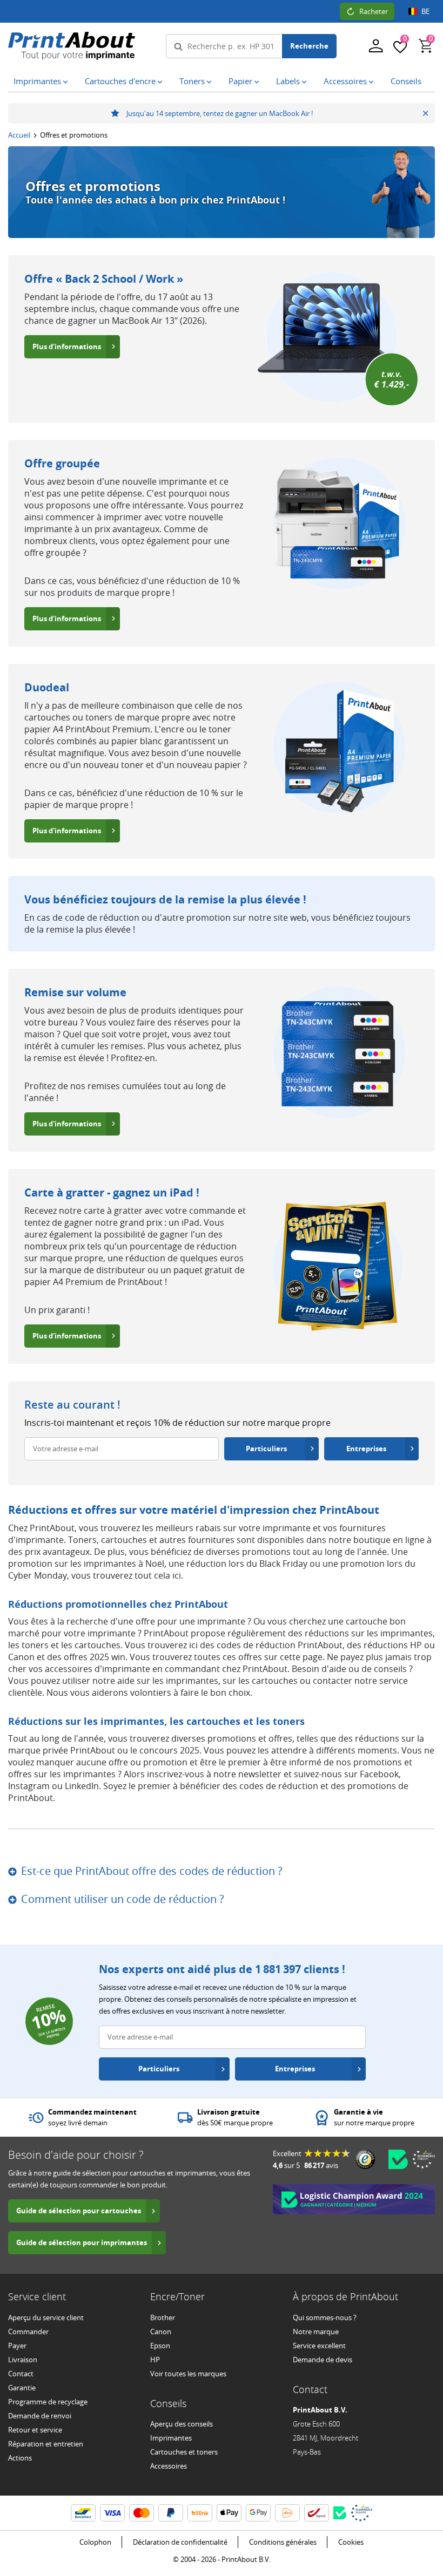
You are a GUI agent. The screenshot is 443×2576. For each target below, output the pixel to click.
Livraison (23, 2360)
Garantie (22, 2388)
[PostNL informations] (287, 2513)
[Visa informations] (112, 2513)
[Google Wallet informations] (258, 2513)
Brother (163, 2317)
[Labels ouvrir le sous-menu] (306, 82)
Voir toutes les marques (188, 2374)
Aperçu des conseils (182, 2424)
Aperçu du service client (46, 2317)
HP (155, 2360)
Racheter (374, 11)
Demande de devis (323, 2360)
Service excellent (319, 2346)
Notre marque (316, 2332)
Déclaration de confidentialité (180, 2542)
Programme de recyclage (48, 2402)
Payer (17, 2346)
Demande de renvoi (40, 2416)
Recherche (309, 46)
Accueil (19, 135)
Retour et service (35, 2430)
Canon (161, 2332)
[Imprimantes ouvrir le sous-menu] (68, 82)
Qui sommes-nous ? (325, 2317)
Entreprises (366, 1449)
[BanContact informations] (83, 2513)
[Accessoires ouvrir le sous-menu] (373, 82)
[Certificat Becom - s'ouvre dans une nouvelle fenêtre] (398, 2159)
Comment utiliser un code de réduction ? (123, 1899)
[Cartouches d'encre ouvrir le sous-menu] (162, 82)
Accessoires (169, 2466)
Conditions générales (283, 2542)
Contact (21, 2374)
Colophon (95, 2542)
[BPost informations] (317, 2513)
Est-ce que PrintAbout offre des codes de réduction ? (152, 1871)
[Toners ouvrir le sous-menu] (211, 82)
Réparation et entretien (46, 2444)
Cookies (351, 2542)
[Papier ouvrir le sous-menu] (259, 82)
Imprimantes (171, 2438)
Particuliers (266, 1449)
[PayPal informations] (171, 2513)
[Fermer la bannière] (425, 113)
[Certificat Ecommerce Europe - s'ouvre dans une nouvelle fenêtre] (424, 2159)
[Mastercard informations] (142, 2513)
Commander (28, 2332)
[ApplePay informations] (229, 2513)
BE (425, 11)
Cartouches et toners (184, 2452)
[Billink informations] (200, 2513)
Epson (160, 2346)
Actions (20, 2458)
